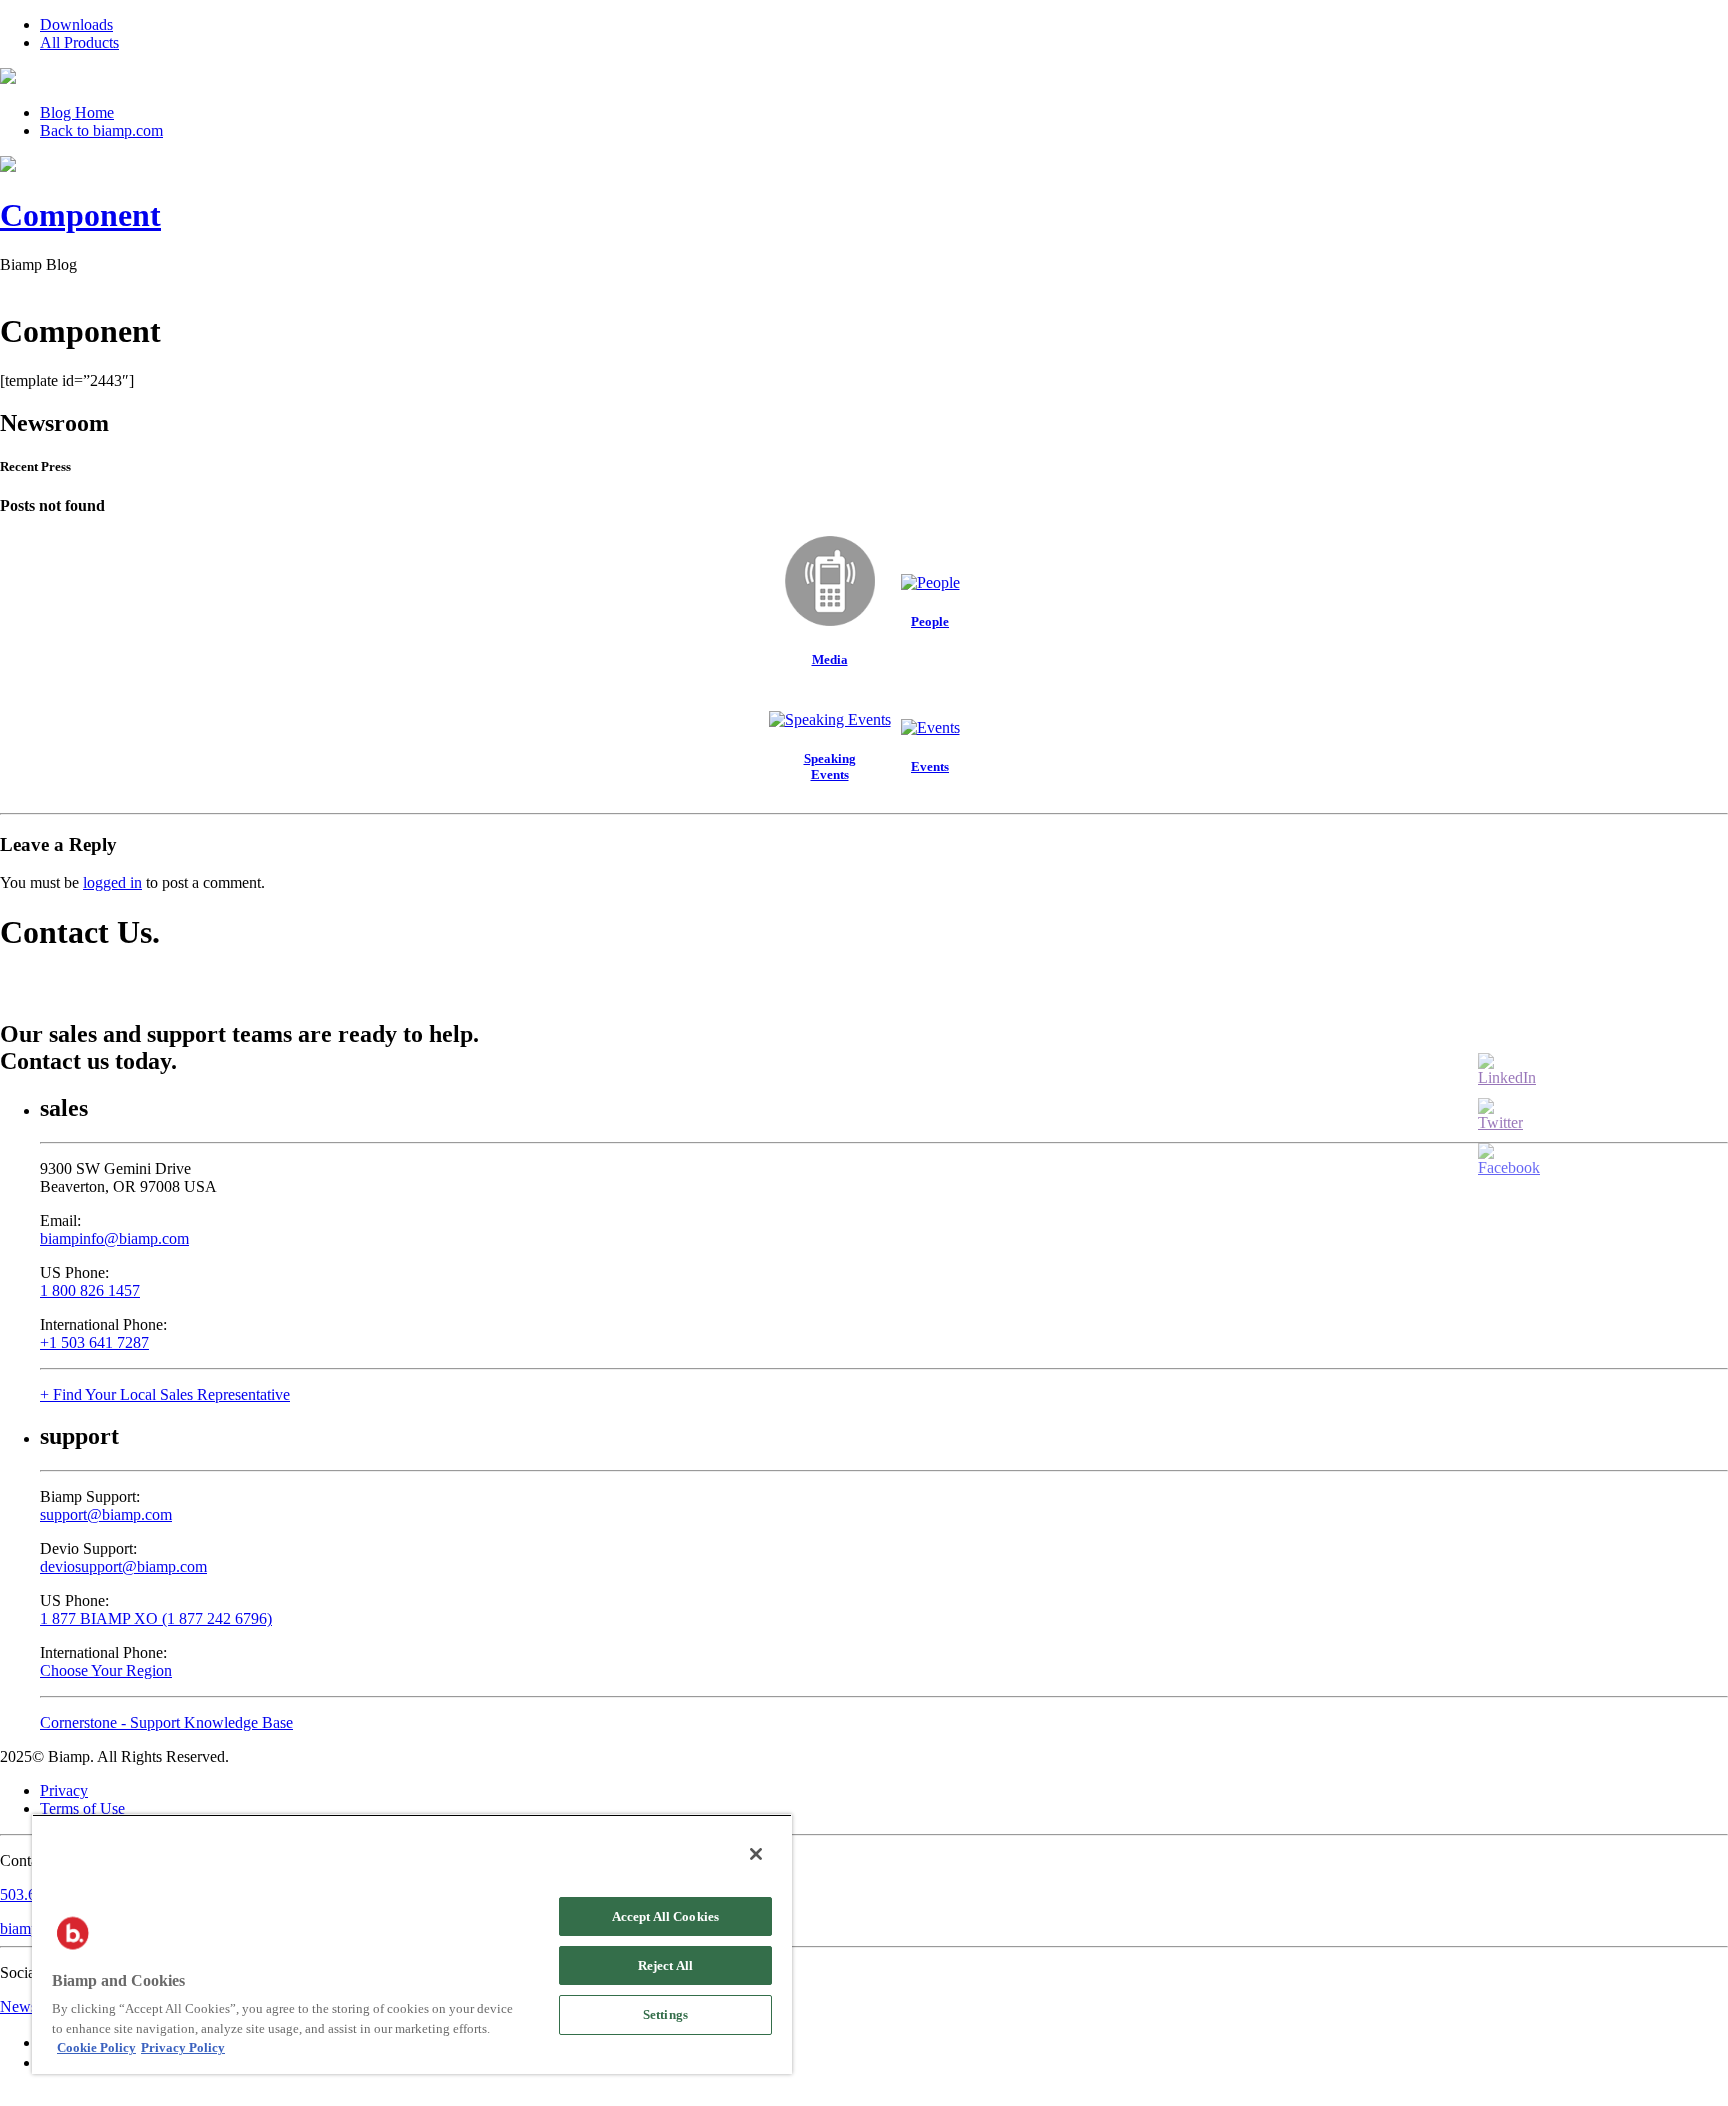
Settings (665, 2014)
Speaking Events (830, 766)
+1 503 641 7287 (94, 1342)
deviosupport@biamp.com (123, 1566)
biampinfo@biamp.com (114, 1238)
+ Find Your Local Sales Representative (165, 1394)
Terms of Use (82, 1808)
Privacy (64, 1790)
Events (930, 766)
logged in (112, 882)
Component (80, 215)
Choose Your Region (106, 1670)
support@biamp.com (106, 1514)
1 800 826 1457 (90, 1290)
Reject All (665, 1965)
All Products (79, 42)
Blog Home (77, 112)
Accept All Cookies (665, 1916)
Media (830, 659)
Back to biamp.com (101, 130)
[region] (412, 1944)
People (930, 621)
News (18, 2006)
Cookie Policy (96, 2047)
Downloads (76, 24)
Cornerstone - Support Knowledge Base (166, 1722)
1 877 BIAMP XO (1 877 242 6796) (156, 1618)
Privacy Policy (183, 2047)
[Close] (756, 1854)
